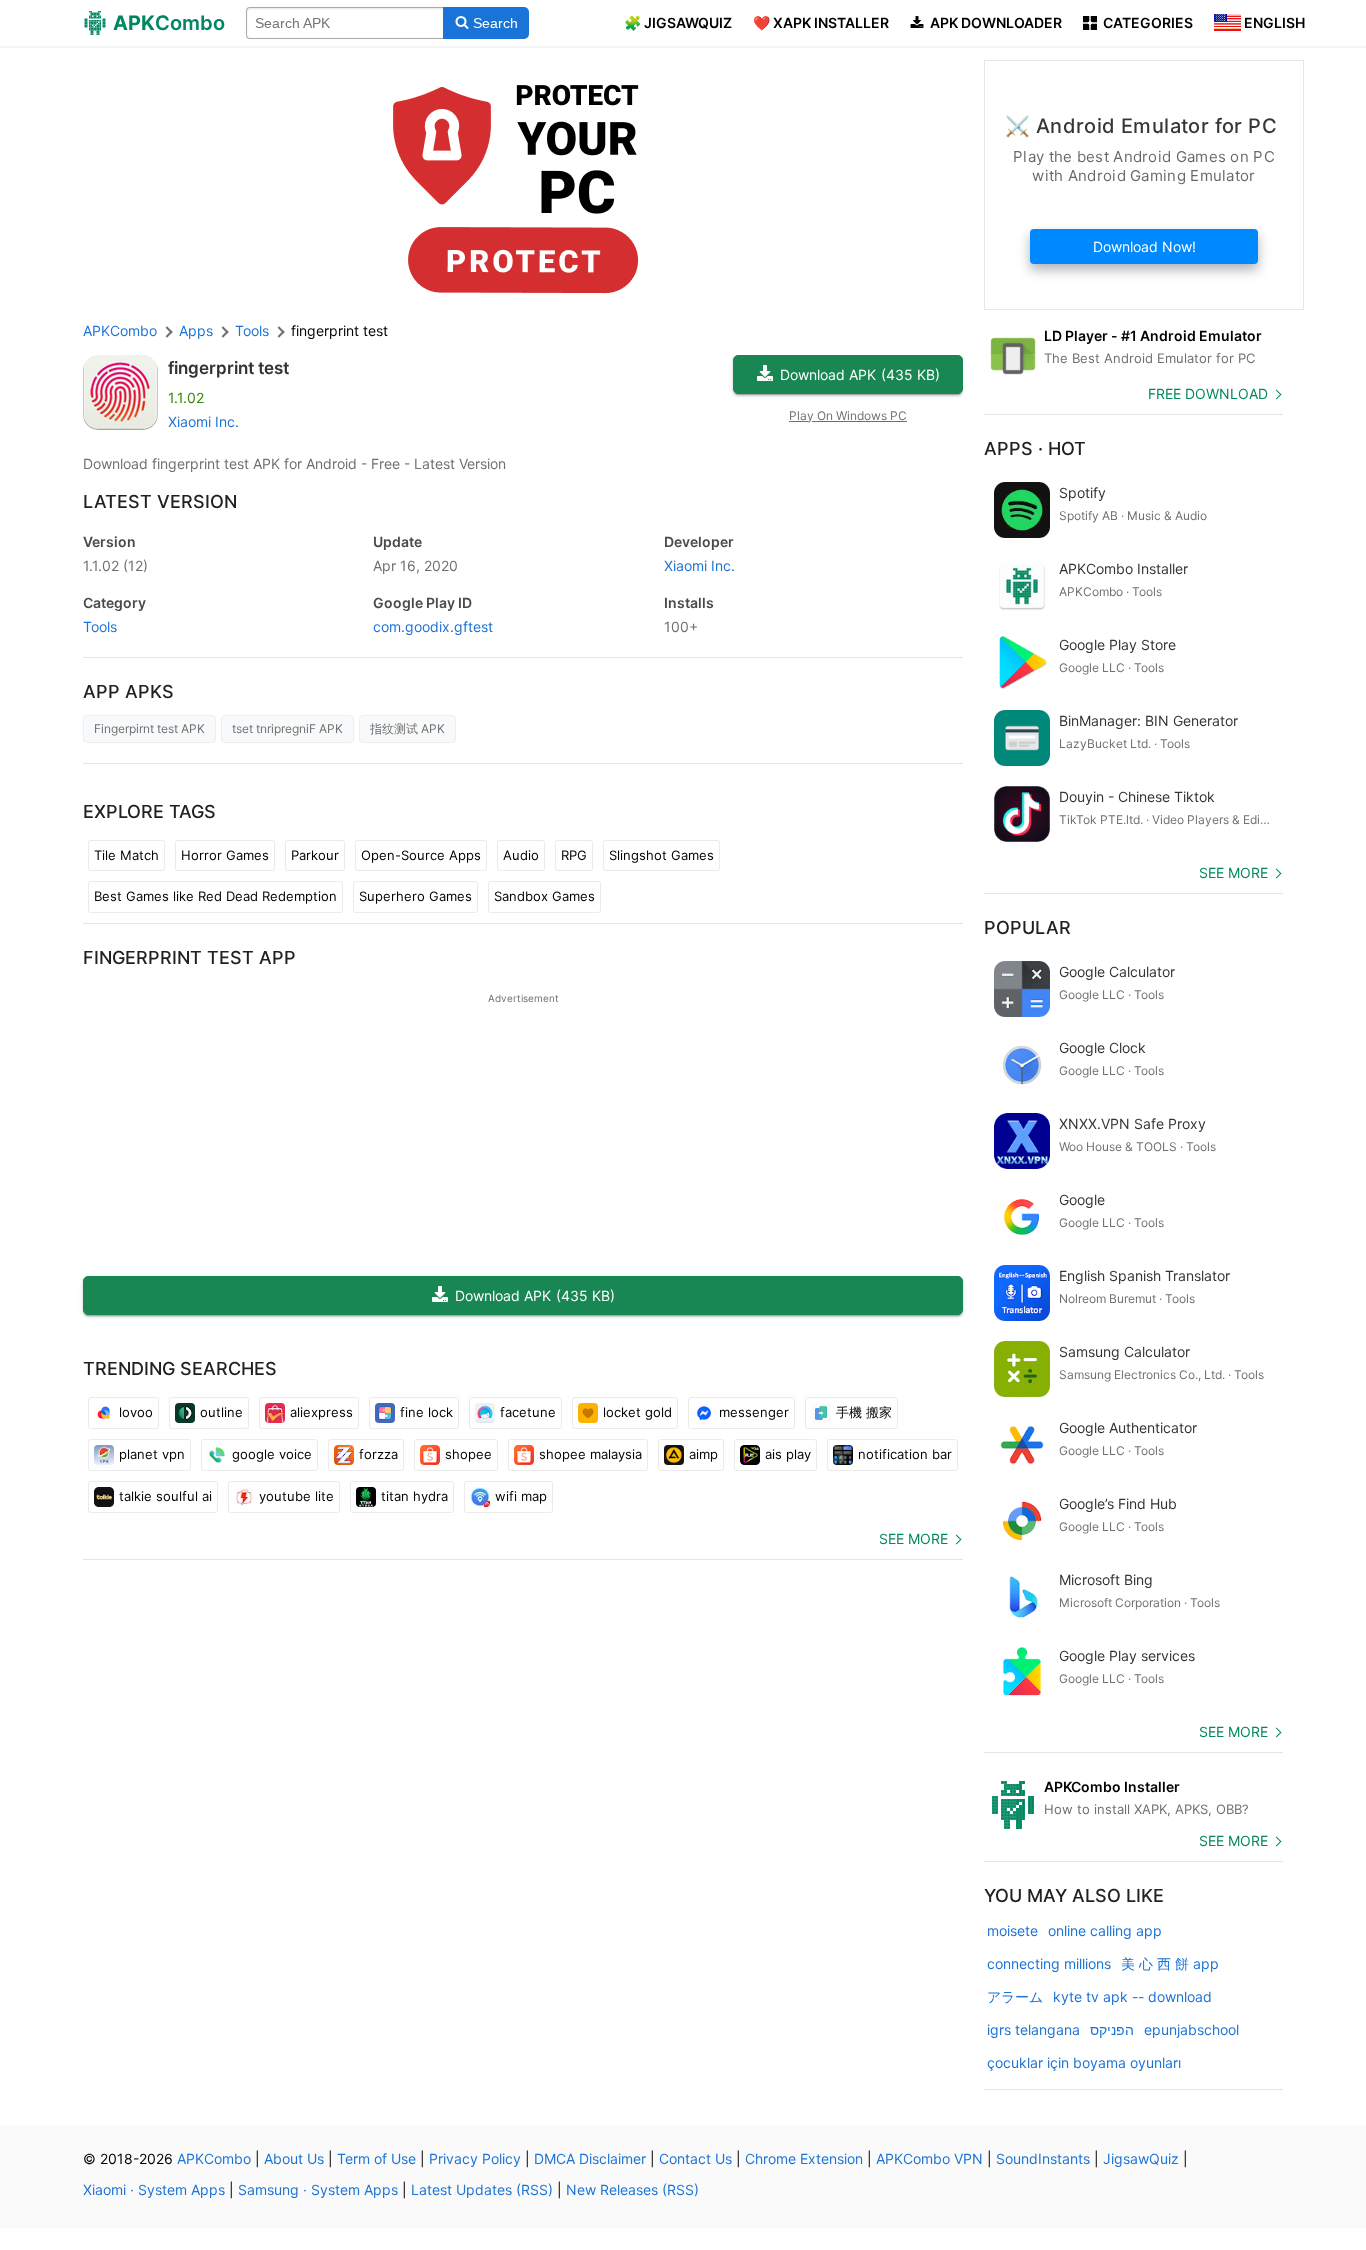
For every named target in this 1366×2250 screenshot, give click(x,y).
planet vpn (152, 1454)
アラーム (1015, 1996)
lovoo (136, 1412)
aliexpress (321, 1412)
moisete (1012, 1930)
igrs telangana (1033, 2029)
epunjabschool (1191, 2029)
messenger (754, 1412)
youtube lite (296, 1496)
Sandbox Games (544, 896)
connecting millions (1049, 1963)
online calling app (1105, 1930)
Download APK (860, 374)
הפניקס (1112, 2029)
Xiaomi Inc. (203, 421)
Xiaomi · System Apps (154, 2189)
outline (221, 1412)
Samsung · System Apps (318, 2189)
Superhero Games (415, 896)
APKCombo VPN (929, 2158)
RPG (574, 855)
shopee (468, 1454)
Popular (1027, 927)
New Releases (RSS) (632, 2189)
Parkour (315, 855)
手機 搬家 (864, 1412)
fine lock (426, 1412)
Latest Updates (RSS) (482, 2189)
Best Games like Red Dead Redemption (215, 896)
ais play (788, 1454)
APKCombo (120, 330)
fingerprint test (228, 368)
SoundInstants (1043, 2158)
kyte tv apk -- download (1132, 1996)
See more (913, 1538)
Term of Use (376, 2158)
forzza (378, 1454)
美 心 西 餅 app (1170, 1963)
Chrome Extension (804, 2158)
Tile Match (126, 855)
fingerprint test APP (189, 957)
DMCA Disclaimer (590, 2158)
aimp (703, 1454)
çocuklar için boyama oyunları (1084, 2062)
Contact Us (695, 2158)
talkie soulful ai (165, 1496)
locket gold (637, 1412)
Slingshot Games (661, 855)
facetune (528, 1412)
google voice (272, 1454)
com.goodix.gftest (433, 626)
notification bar (905, 1454)
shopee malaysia (590, 1454)
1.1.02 (115, 565)
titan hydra (414, 1496)
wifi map (521, 1496)
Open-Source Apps (421, 855)
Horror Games (225, 855)
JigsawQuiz (1141, 2158)
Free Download (1208, 393)
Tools (100, 626)
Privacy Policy (475, 2158)
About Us (294, 2158)
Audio (521, 855)
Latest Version (160, 501)
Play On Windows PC (848, 415)
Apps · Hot (1035, 448)
